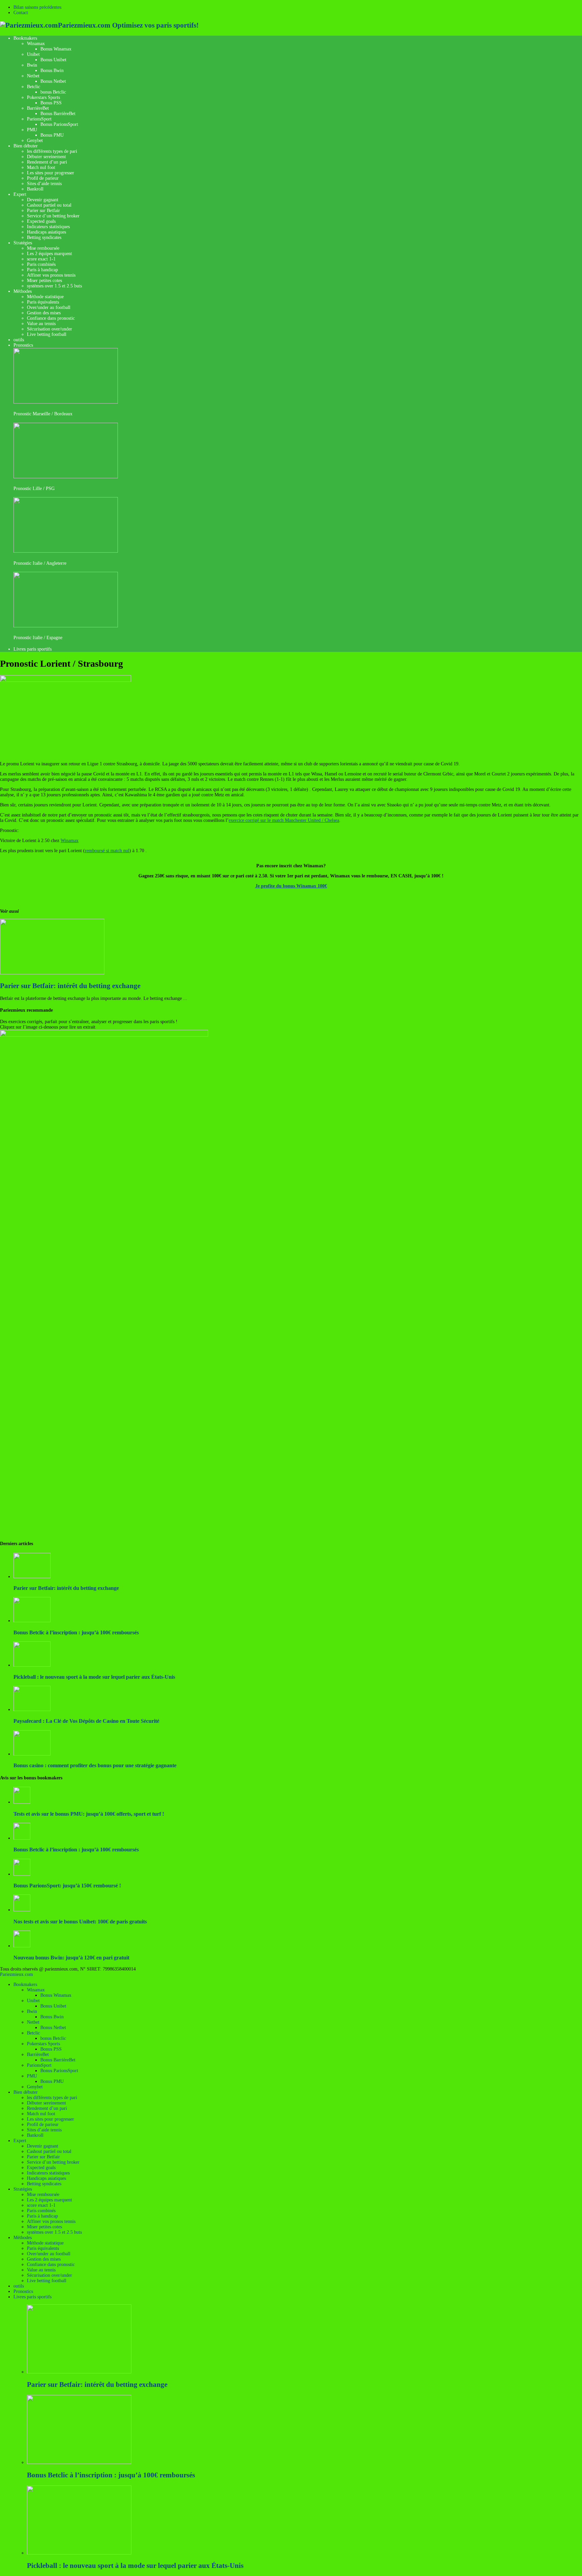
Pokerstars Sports (43, 97)
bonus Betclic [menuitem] (53, 2038)
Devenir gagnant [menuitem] (43, 2146)
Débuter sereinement (46, 157)
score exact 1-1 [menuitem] (41, 2205)
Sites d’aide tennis (44, 184)
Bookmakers (25, 38)
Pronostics (23, 345)
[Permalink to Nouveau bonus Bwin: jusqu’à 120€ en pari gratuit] (22, 1946)
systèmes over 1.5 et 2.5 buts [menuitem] (54, 2232)
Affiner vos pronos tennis (51, 275)
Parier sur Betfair (43, 211)
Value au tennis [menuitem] (41, 2270)
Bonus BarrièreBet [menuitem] (58, 2060)
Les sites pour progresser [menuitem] (51, 2119)
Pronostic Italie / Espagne (38, 638)
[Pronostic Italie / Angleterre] (66, 551)
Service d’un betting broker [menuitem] (53, 2162)
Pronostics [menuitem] (23, 2291)
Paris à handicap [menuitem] (42, 2216)
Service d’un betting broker (53, 216)
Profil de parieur (43, 178)
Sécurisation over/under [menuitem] (50, 2275)
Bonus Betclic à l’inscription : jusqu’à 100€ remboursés (76, 1632)
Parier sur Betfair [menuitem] (43, 2157)
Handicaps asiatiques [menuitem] (46, 2178)
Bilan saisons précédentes (37, 7)
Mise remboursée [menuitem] (43, 2195)
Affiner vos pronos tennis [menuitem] (51, 2221)
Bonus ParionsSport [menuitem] (59, 2071)
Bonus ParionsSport (59, 124)
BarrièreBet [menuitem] (38, 2055)
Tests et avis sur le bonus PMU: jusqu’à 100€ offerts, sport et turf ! (89, 1814)
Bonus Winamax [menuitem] (56, 1995)
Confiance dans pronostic (51, 318)
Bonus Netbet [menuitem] (53, 2028)
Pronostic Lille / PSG (34, 489)
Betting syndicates (44, 237)
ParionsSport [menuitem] (39, 2065)
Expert (20, 194)
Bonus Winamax (56, 49)
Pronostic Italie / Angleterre (40, 563)
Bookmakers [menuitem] (25, 1985)
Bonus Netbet (53, 81)
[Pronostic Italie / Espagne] (66, 626)
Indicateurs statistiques (48, 227)
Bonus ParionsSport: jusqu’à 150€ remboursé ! (67, 1886)
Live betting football (47, 334)
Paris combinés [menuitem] (41, 2211)
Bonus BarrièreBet (58, 114)
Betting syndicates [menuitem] (44, 2184)
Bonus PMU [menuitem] (52, 2081)
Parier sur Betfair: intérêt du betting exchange (70, 986)
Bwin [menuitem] (32, 2011)
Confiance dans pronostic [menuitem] (51, 2265)
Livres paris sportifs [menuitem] (33, 2297)
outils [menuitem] (19, 2286)
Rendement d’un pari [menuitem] (47, 2108)
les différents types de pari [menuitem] (52, 2098)
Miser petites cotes (44, 281)
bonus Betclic (53, 92)
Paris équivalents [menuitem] (43, 2248)
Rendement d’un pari (47, 162)
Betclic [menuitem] (34, 2033)
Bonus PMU (52, 135)
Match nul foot (41, 167)
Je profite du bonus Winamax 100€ (291, 886)
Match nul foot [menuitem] (41, 2114)
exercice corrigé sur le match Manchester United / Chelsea (284, 820)
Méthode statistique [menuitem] (45, 2243)
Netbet (33, 76)
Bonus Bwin (52, 71)
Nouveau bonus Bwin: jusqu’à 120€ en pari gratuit (71, 1958)
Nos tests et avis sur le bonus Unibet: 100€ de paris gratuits (80, 1922)
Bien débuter (26, 146)
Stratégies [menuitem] (23, 2189)
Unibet (33, 54)
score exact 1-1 (41, 259)
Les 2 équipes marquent (50, 254)
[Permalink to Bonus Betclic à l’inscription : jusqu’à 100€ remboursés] (22, 1838)
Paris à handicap (42, 270)
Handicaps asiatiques (46, 232)
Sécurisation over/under (50, 329)
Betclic (34, 87)
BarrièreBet (38, 108)
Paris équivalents (43, 302)
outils (19, 340)
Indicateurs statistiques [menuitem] (48, 2173)
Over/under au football (49, 307)
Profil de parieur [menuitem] (43, 2125)
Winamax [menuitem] (36, 1990)
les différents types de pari (52, 151)
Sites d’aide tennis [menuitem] (44, 2130)
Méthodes (23, 291)
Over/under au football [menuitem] (49, 2254)
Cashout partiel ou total (49, 205)
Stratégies (23, 243)
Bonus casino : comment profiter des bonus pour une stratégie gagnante (95, 1765)
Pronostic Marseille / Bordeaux (43, 414)
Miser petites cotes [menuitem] (44, 2227)
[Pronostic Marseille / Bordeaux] (66, 402)
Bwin (32, 65)
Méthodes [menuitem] (23, 2238)
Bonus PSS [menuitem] (51, 2049)
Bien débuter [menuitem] (26, 2092)
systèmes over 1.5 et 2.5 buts (54, 286)
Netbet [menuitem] (33, 2022)
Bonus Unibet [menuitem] (53, 2006)
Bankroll (35, 189)
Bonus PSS (51, 103)
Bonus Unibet (53, 60)
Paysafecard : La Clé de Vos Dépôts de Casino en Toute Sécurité (86, 1721)
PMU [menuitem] (32, 2076)
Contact (21, 13)
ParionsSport (39, 119)
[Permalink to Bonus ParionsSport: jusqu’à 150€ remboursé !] (22, 1874)
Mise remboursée (43, 248)
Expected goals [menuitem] (41, 2168)
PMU (32, 130)
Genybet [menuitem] (35, 2087)
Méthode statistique (45, 297)
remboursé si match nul (107, 851)
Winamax (36, 44)
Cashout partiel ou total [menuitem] (49, 2151)
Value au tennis (41, 324)
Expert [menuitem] (20, 2141)
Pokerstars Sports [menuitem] (43, 2044)
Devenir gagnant (43, 200)
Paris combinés (41, 264)
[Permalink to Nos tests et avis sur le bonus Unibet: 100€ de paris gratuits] (22, 1910)
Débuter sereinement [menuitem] (46, 2103)
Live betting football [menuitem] (47, 2281)
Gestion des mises (44, 313)
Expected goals (41, 221)
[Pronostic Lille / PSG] (66, 477)
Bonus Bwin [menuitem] (52, 2017)
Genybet (35, 141)
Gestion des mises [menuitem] (44, 2259)
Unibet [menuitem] (33, 2001)
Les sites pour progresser (51, 173)
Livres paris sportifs (33, 649)
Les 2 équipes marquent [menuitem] (50, 2200)
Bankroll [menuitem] (35, 2135)
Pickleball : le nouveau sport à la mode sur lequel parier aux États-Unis (94, 1677)
